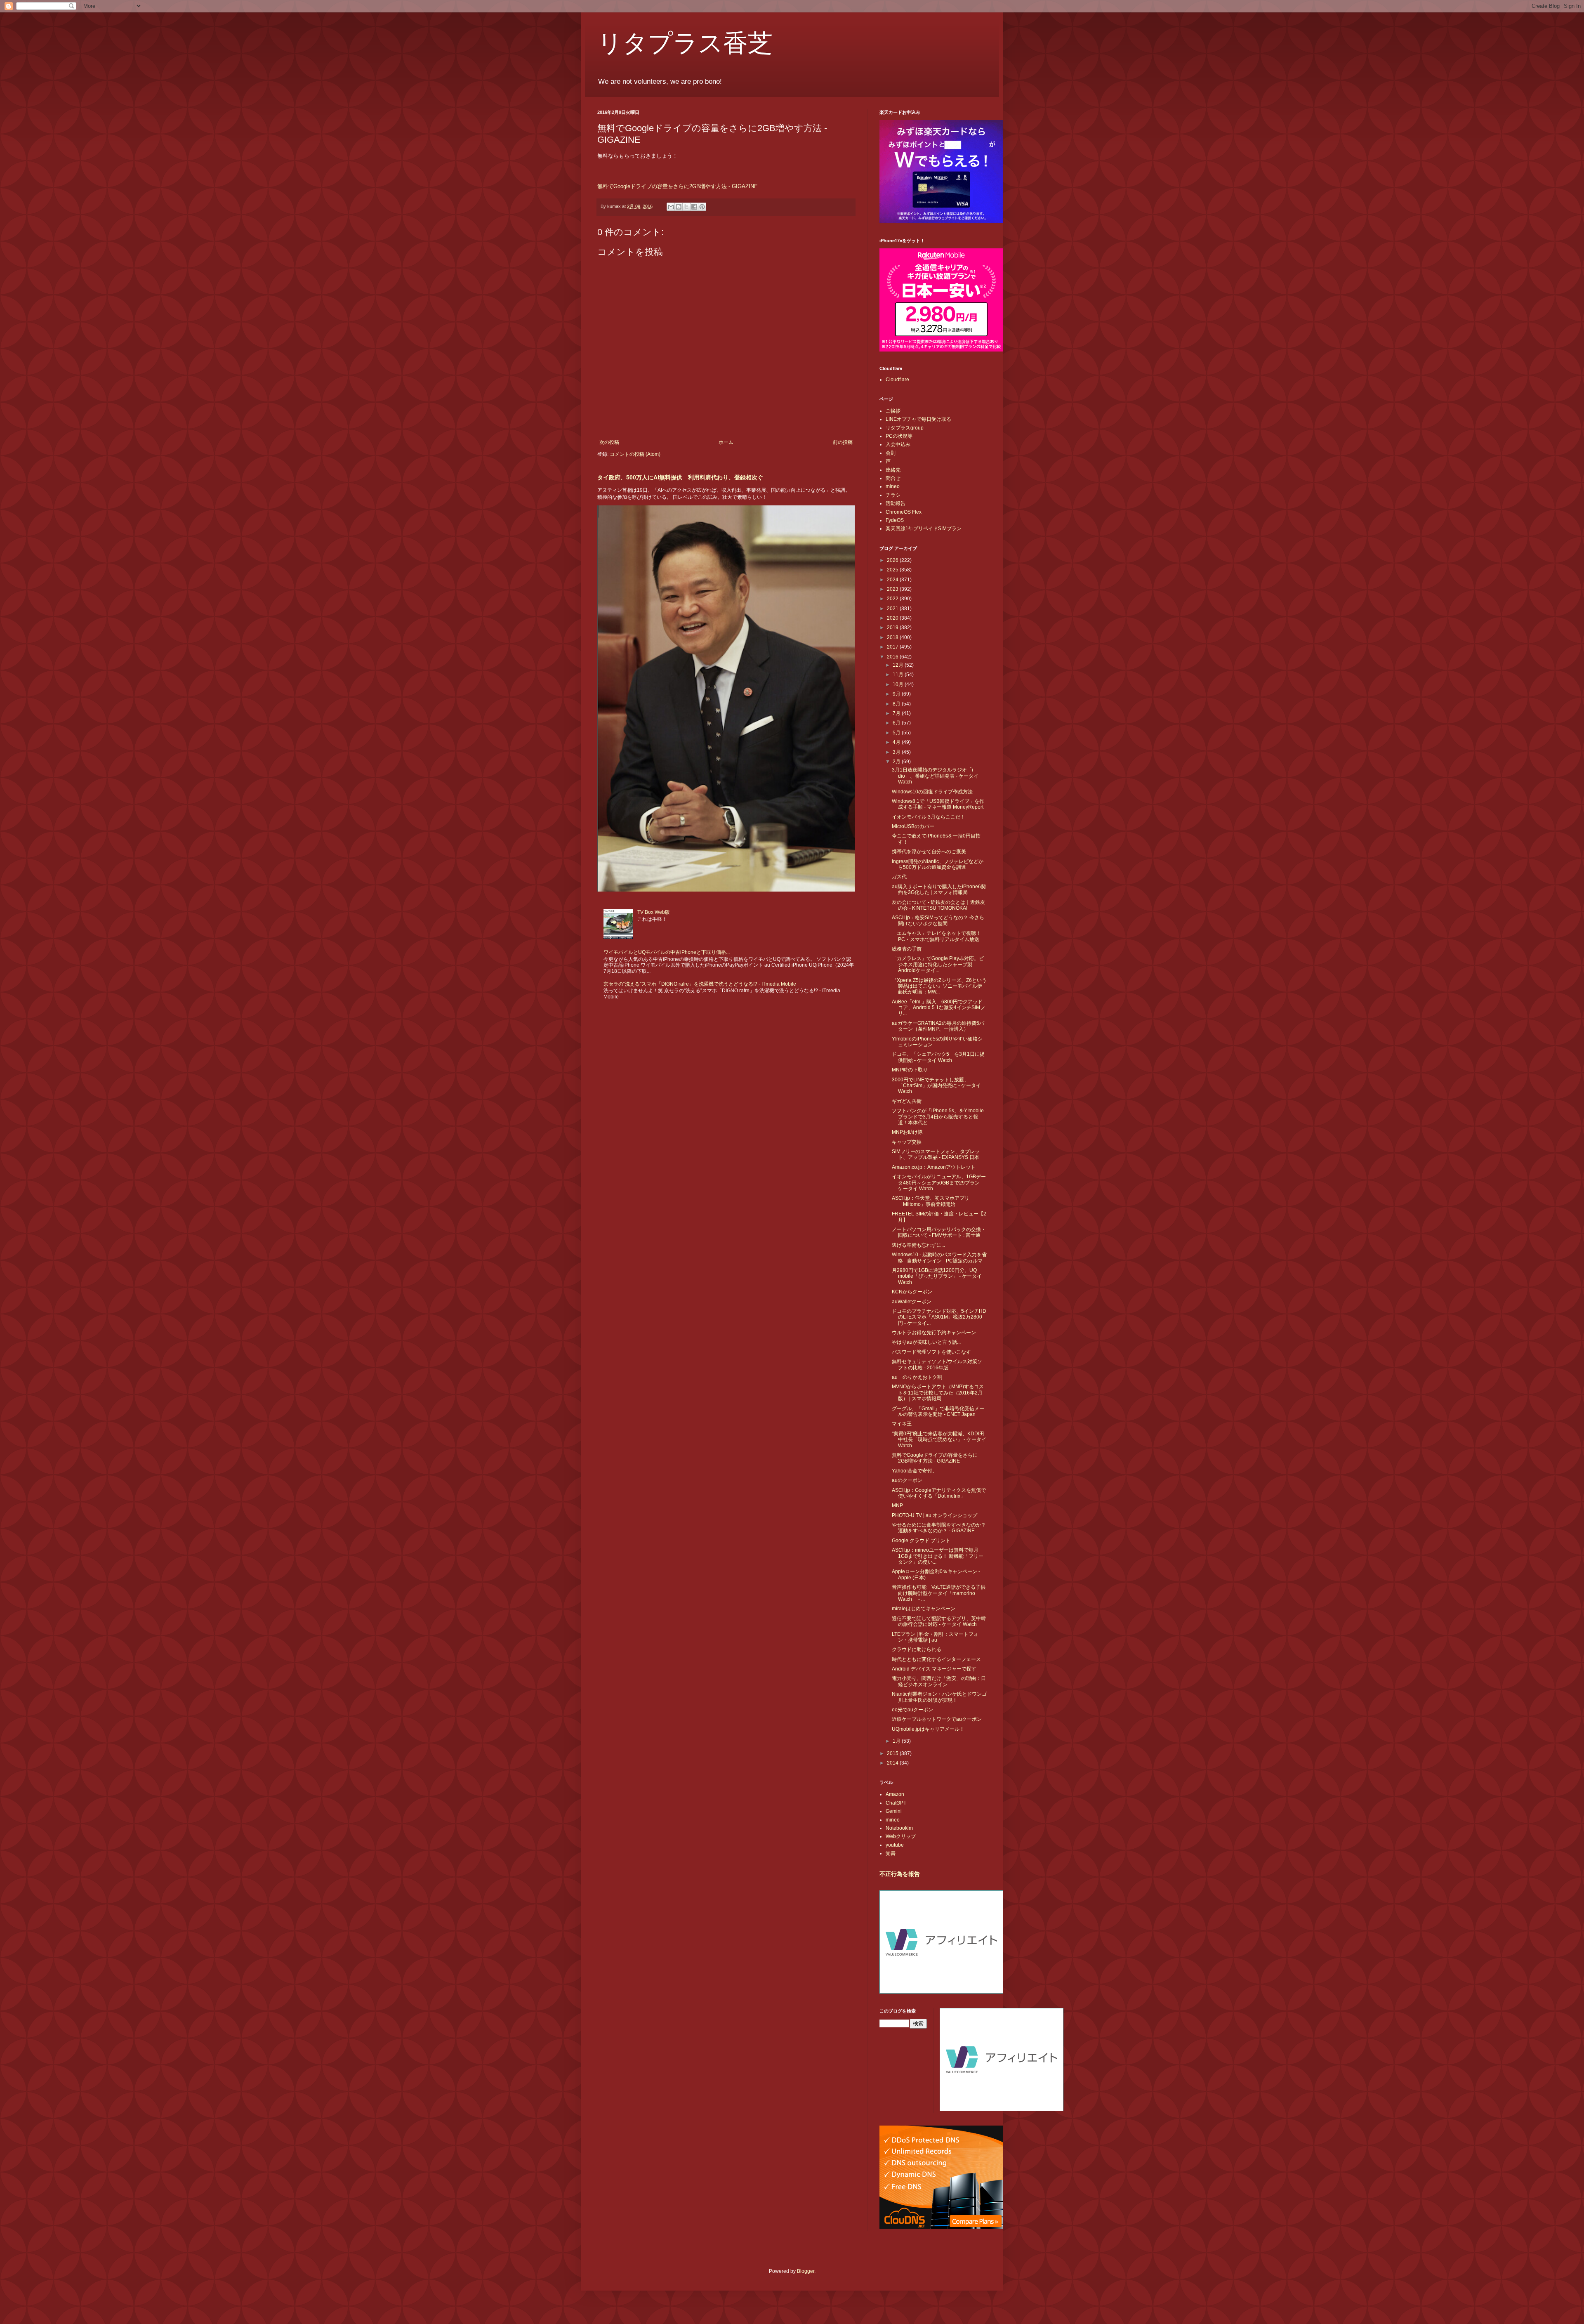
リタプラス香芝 (685, 42)
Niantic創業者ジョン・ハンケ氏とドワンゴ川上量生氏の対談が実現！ (939, 1697)
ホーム (726, 442)
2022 (893, 599)
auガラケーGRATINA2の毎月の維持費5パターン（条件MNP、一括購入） (938, 1026)
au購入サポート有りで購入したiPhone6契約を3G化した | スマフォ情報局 (939, 889)
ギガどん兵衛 (907, 1101)
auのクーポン (907, 1480)
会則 (891, 453)
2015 (893, 1753)
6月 (897, 723)
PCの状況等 (899, 436)
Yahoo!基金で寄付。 (915, 1471)
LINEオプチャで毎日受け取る (918, 419)
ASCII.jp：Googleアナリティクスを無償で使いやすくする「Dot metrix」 (939, 1493)
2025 (893, 570)
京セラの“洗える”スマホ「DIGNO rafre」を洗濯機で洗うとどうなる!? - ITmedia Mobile (700, 984)
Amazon (895, 1794)
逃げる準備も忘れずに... (918, 1245)
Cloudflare (897, 380)
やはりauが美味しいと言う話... (926, 1342)
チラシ (893, 495)
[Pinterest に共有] (702, 207)
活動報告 (896, 503)
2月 (897, 762)
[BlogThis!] (679, 207)
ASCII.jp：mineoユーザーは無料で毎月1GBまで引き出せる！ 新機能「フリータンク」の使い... (938, 1556)
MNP (897, 1505)
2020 (893, 618)
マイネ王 (902, 1424)
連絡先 (893, 470)
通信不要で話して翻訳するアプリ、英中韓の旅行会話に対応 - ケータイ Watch (939, 1621)
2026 (893, 560)
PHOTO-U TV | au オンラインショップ (935, 1515)
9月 (897, 694)
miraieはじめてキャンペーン (924, 1609)
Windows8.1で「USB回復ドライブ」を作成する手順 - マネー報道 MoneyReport (938, 804)
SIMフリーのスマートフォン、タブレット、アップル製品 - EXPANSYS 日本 (936, 1154)
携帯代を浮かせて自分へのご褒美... (931, 852)
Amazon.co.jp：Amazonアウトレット (934, 1167)
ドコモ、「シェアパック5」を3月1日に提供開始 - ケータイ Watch (938, 1057)
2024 (893, 580)
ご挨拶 (893, 411)
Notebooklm (899, 1828)
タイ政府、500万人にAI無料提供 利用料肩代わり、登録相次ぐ (680, 477)
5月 (897, 733)
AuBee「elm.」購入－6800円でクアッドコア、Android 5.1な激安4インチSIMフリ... (938, 1008)
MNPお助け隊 (907, 1132)
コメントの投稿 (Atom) (635, 454)
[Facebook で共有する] (694, 207)
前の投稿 (843, 442)
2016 (893, 657)
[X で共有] (686, 207)
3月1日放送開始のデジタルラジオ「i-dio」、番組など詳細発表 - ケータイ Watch (935, 776)
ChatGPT (896, 1803)
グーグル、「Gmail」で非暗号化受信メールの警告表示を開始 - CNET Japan (938, 1411)
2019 (893, 628)
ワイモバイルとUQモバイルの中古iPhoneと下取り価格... (667, 952)
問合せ (893, 478)
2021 (893, 609)
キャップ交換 (907, 1142)
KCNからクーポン (912, 1292)
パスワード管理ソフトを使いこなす (931, 1352)
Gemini (894, 1811)
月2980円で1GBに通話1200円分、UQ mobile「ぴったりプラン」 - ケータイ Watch (937, 1276)
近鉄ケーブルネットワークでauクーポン (937, 1719)
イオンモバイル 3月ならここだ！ (929, 817)
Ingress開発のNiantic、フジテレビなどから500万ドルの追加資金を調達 (938, 864)
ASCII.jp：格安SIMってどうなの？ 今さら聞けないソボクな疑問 (938, 920)
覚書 (891, 1853)
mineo (893, 486)
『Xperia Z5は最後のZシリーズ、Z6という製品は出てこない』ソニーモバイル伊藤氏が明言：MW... (939, 986)
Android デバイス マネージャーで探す (934, 1669)
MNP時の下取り (910, 1070)
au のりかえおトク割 (917, 1377)
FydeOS (895, 520)
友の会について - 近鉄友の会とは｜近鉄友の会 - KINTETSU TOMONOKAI (938, 905)
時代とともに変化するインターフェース (936, 1659)
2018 (893, 637)
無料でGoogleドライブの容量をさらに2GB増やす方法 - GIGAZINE (678, 186)
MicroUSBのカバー (913, 826)
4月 (897, 742)
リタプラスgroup (905, 428)
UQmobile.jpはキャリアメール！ (928, 1729)
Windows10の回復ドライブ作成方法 (932, 792)
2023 (893, 589)
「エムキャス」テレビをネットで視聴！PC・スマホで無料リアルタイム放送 (936, 936)
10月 (899, 684)
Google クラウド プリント (921, 1541)
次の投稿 (609, 442)
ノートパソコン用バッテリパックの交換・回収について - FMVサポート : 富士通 (939, 1232)
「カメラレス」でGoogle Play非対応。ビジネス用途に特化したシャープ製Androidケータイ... (938, 964)
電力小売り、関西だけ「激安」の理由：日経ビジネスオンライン (939, 1681)
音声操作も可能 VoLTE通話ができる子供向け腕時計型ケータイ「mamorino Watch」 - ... (939, 1593)
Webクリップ (901, 1836)
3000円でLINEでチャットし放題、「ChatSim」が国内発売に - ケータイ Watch (936, 1086)
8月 (897, 704)
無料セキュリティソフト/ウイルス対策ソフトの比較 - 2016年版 (937, 1364)
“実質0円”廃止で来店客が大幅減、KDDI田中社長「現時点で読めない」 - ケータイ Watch (939, 1440)
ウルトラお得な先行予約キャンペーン (934, 1333)
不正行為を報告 (900, 1874)
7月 (897, 713)
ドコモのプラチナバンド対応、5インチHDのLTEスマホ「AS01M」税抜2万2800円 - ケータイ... (939, 1317)
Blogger (806, 2271)
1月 (897, 1741)
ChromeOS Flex (904, 512)
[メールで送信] (671, 207)
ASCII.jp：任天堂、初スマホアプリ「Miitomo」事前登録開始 (931, 1201)
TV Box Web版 (654, 912)
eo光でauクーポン (912, 1710)
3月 (897, 752)
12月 (899, 665)
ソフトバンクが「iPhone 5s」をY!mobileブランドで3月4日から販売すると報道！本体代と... (938, 1117)
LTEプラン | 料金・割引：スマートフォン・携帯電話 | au (935, 1637)
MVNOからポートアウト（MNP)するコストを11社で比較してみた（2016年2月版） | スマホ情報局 (938, 1393)
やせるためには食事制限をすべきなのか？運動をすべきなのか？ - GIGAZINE (939, 1528)
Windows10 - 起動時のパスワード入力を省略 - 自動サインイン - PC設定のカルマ (939, 1258)
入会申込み (898, 444)
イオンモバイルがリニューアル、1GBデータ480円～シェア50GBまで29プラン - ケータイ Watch (939, 1183)
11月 (899, 675)
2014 (893, 1763)
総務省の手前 (907, 949)
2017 (893, 647)
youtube (895, 1845)
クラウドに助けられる (917, 1649)
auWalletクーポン (912, 1302)
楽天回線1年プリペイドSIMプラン (924, 529)
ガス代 (899, 877)
